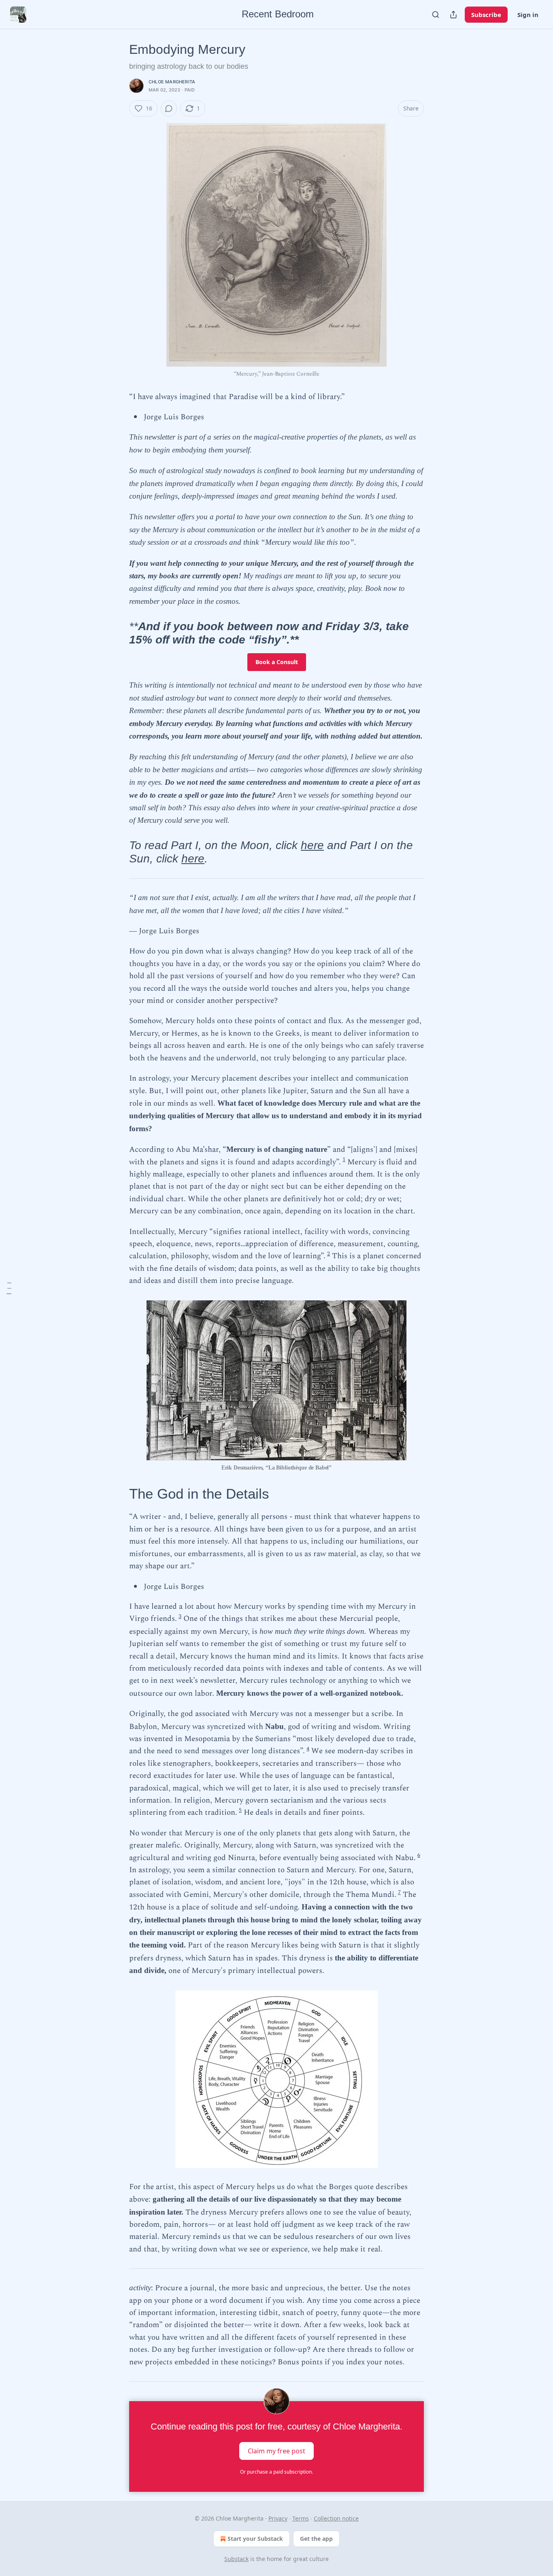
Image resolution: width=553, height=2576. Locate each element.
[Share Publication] (453, 15)
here (312, 845)
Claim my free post (276, 2451)
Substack (236, 2559)
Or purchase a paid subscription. (276, 2472)
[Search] (436, 15)
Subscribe (486, 15)
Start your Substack (255, 2539)
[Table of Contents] (9, 1288)
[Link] (118, 633)
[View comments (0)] (169, 108)
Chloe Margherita (172, 82)
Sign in (528, 15)
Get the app (316, 2539)
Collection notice (336, 2518)
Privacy (278, 2518)
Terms (301, 2518)
